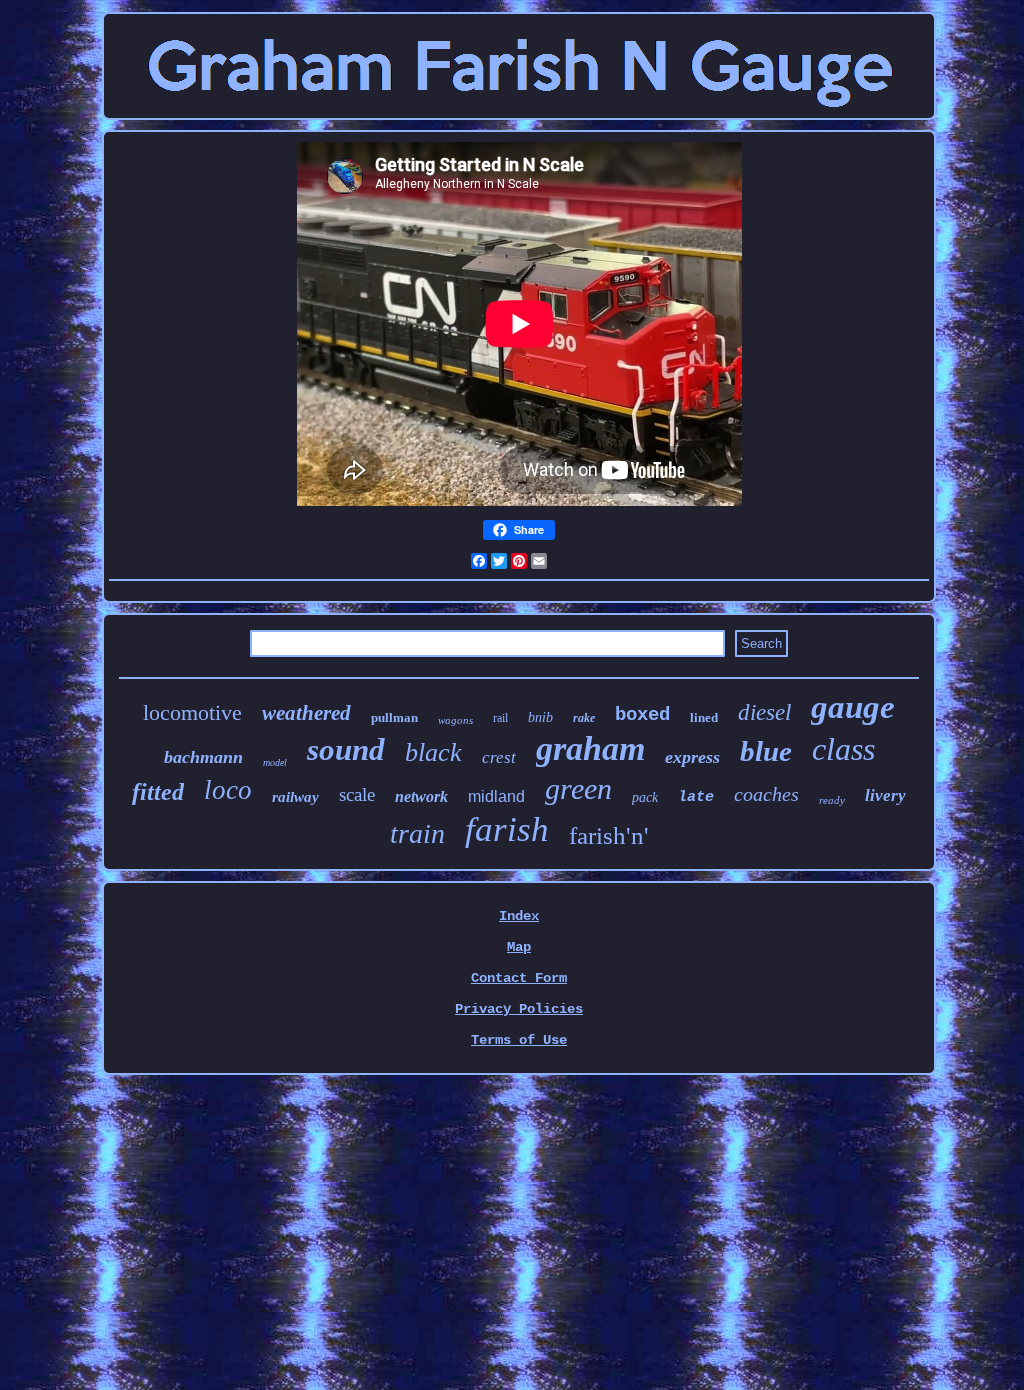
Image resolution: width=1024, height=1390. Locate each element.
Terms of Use (519, 1040)
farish (507, 829)
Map (519, 947)
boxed (642, 715)
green (578, 788)
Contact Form (519, 978)
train (417, 833)
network (421, 796)
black (433, 752)
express (692, 757)
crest (499, 757)
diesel (764, 712)
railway (295, 797)
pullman (394, 717)
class (843, 749)
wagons (455, 720)
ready (832, 800)
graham (590, 748)
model (275, 762)
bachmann (203, 757)
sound (346, 749)
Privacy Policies (519, 1009)
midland (496, 796)
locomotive (192, 712)
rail (500, 718)
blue (766, 751)
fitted (158, 792)
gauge (853, 707)
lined (704, 717)
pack (645, 797)
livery (885, 795)
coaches (766, 794)
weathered (306, 713)
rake (584, 718)
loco (228, 790)
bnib (540, 717)
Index (519, 916)
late (696, 797)
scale (357, 794)
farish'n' (609, 835)
